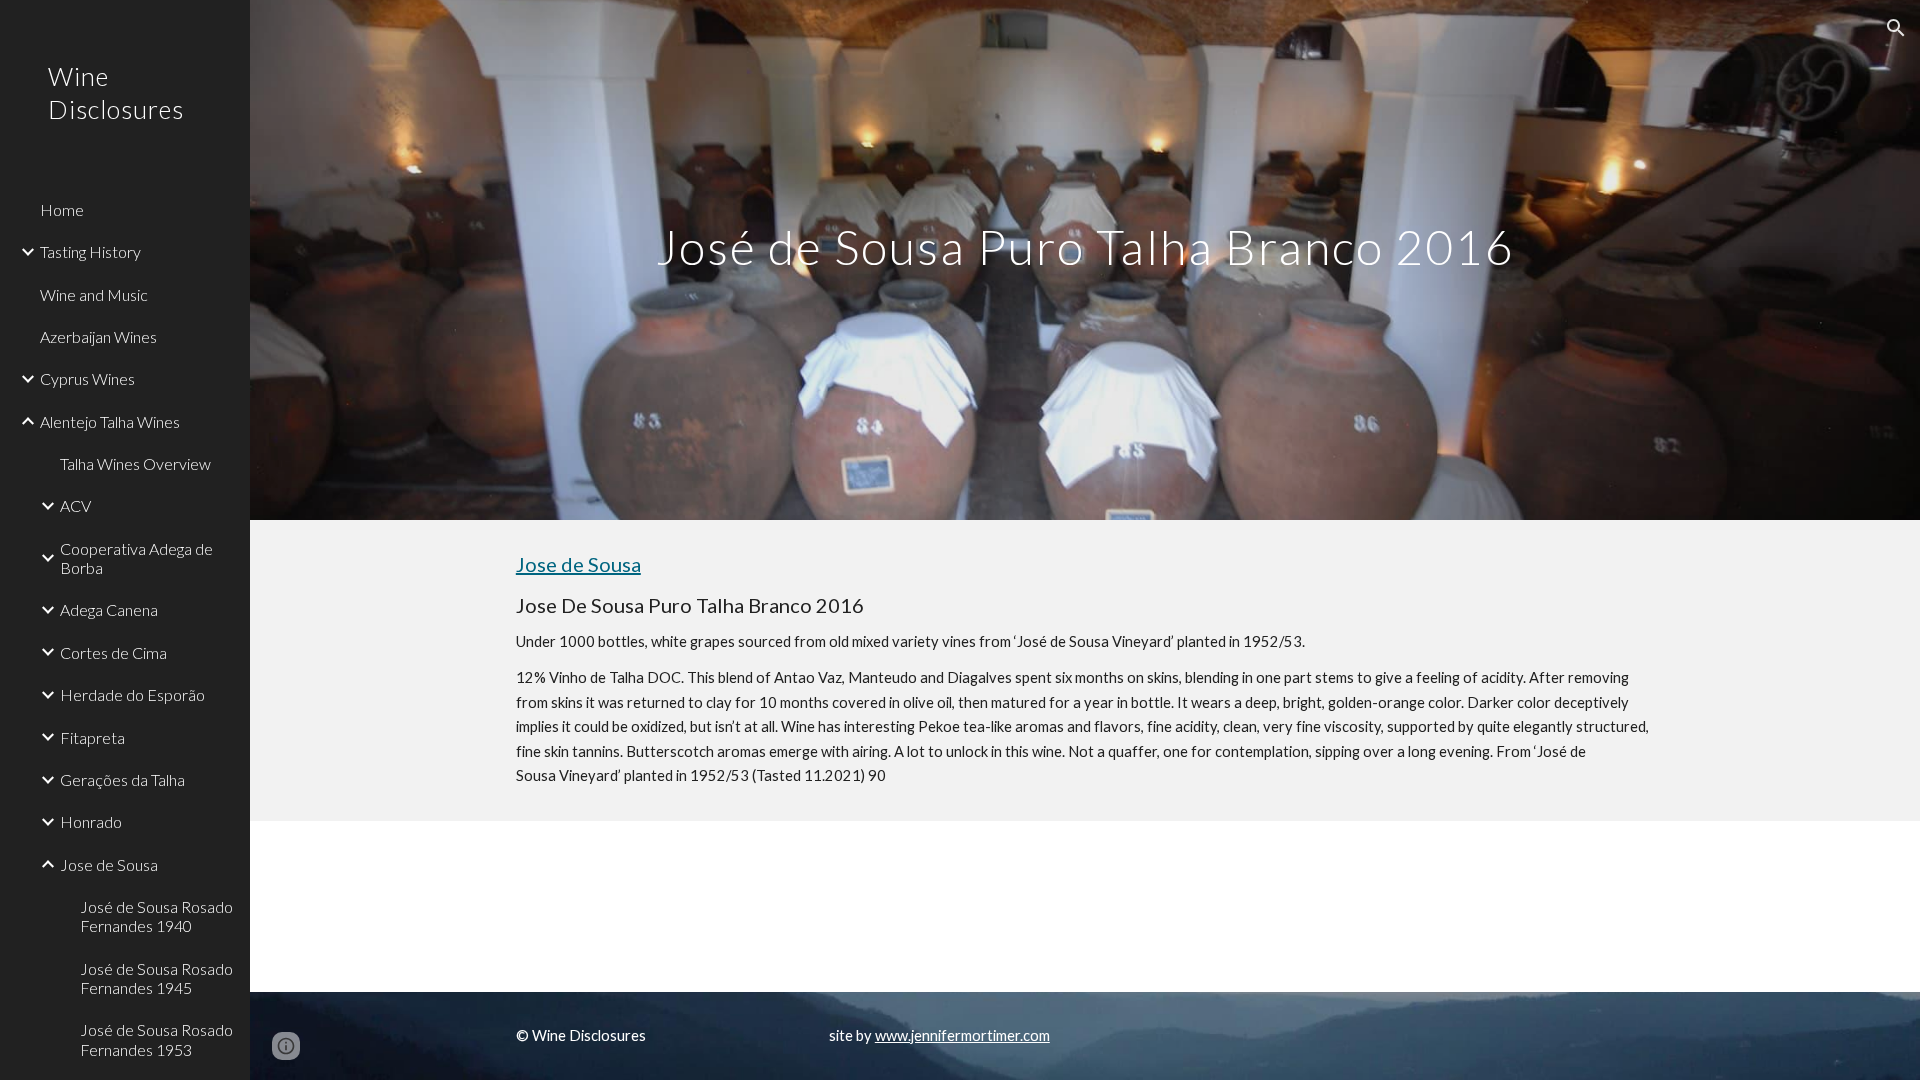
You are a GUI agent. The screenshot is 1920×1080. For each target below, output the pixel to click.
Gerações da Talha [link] (122, 779)
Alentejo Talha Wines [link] (110, 421)
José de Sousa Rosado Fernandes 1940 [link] (156, 916)
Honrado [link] (91, 821)
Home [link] (62, 209)
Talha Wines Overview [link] (135, 463)
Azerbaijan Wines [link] (98, 336)
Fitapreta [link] (92, 737)
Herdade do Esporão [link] (132, 694)
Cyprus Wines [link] (87, 378)
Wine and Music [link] (94, 294)
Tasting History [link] (90, 251)
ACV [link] (75, 505)
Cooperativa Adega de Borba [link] (136, 558)
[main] (1085, 259)
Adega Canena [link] (109, 609)
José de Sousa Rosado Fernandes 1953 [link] (156, 1039)
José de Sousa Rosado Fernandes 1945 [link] (156, 978)
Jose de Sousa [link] (109, 864)
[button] (1896, 28)
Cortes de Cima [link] (113, 652)
